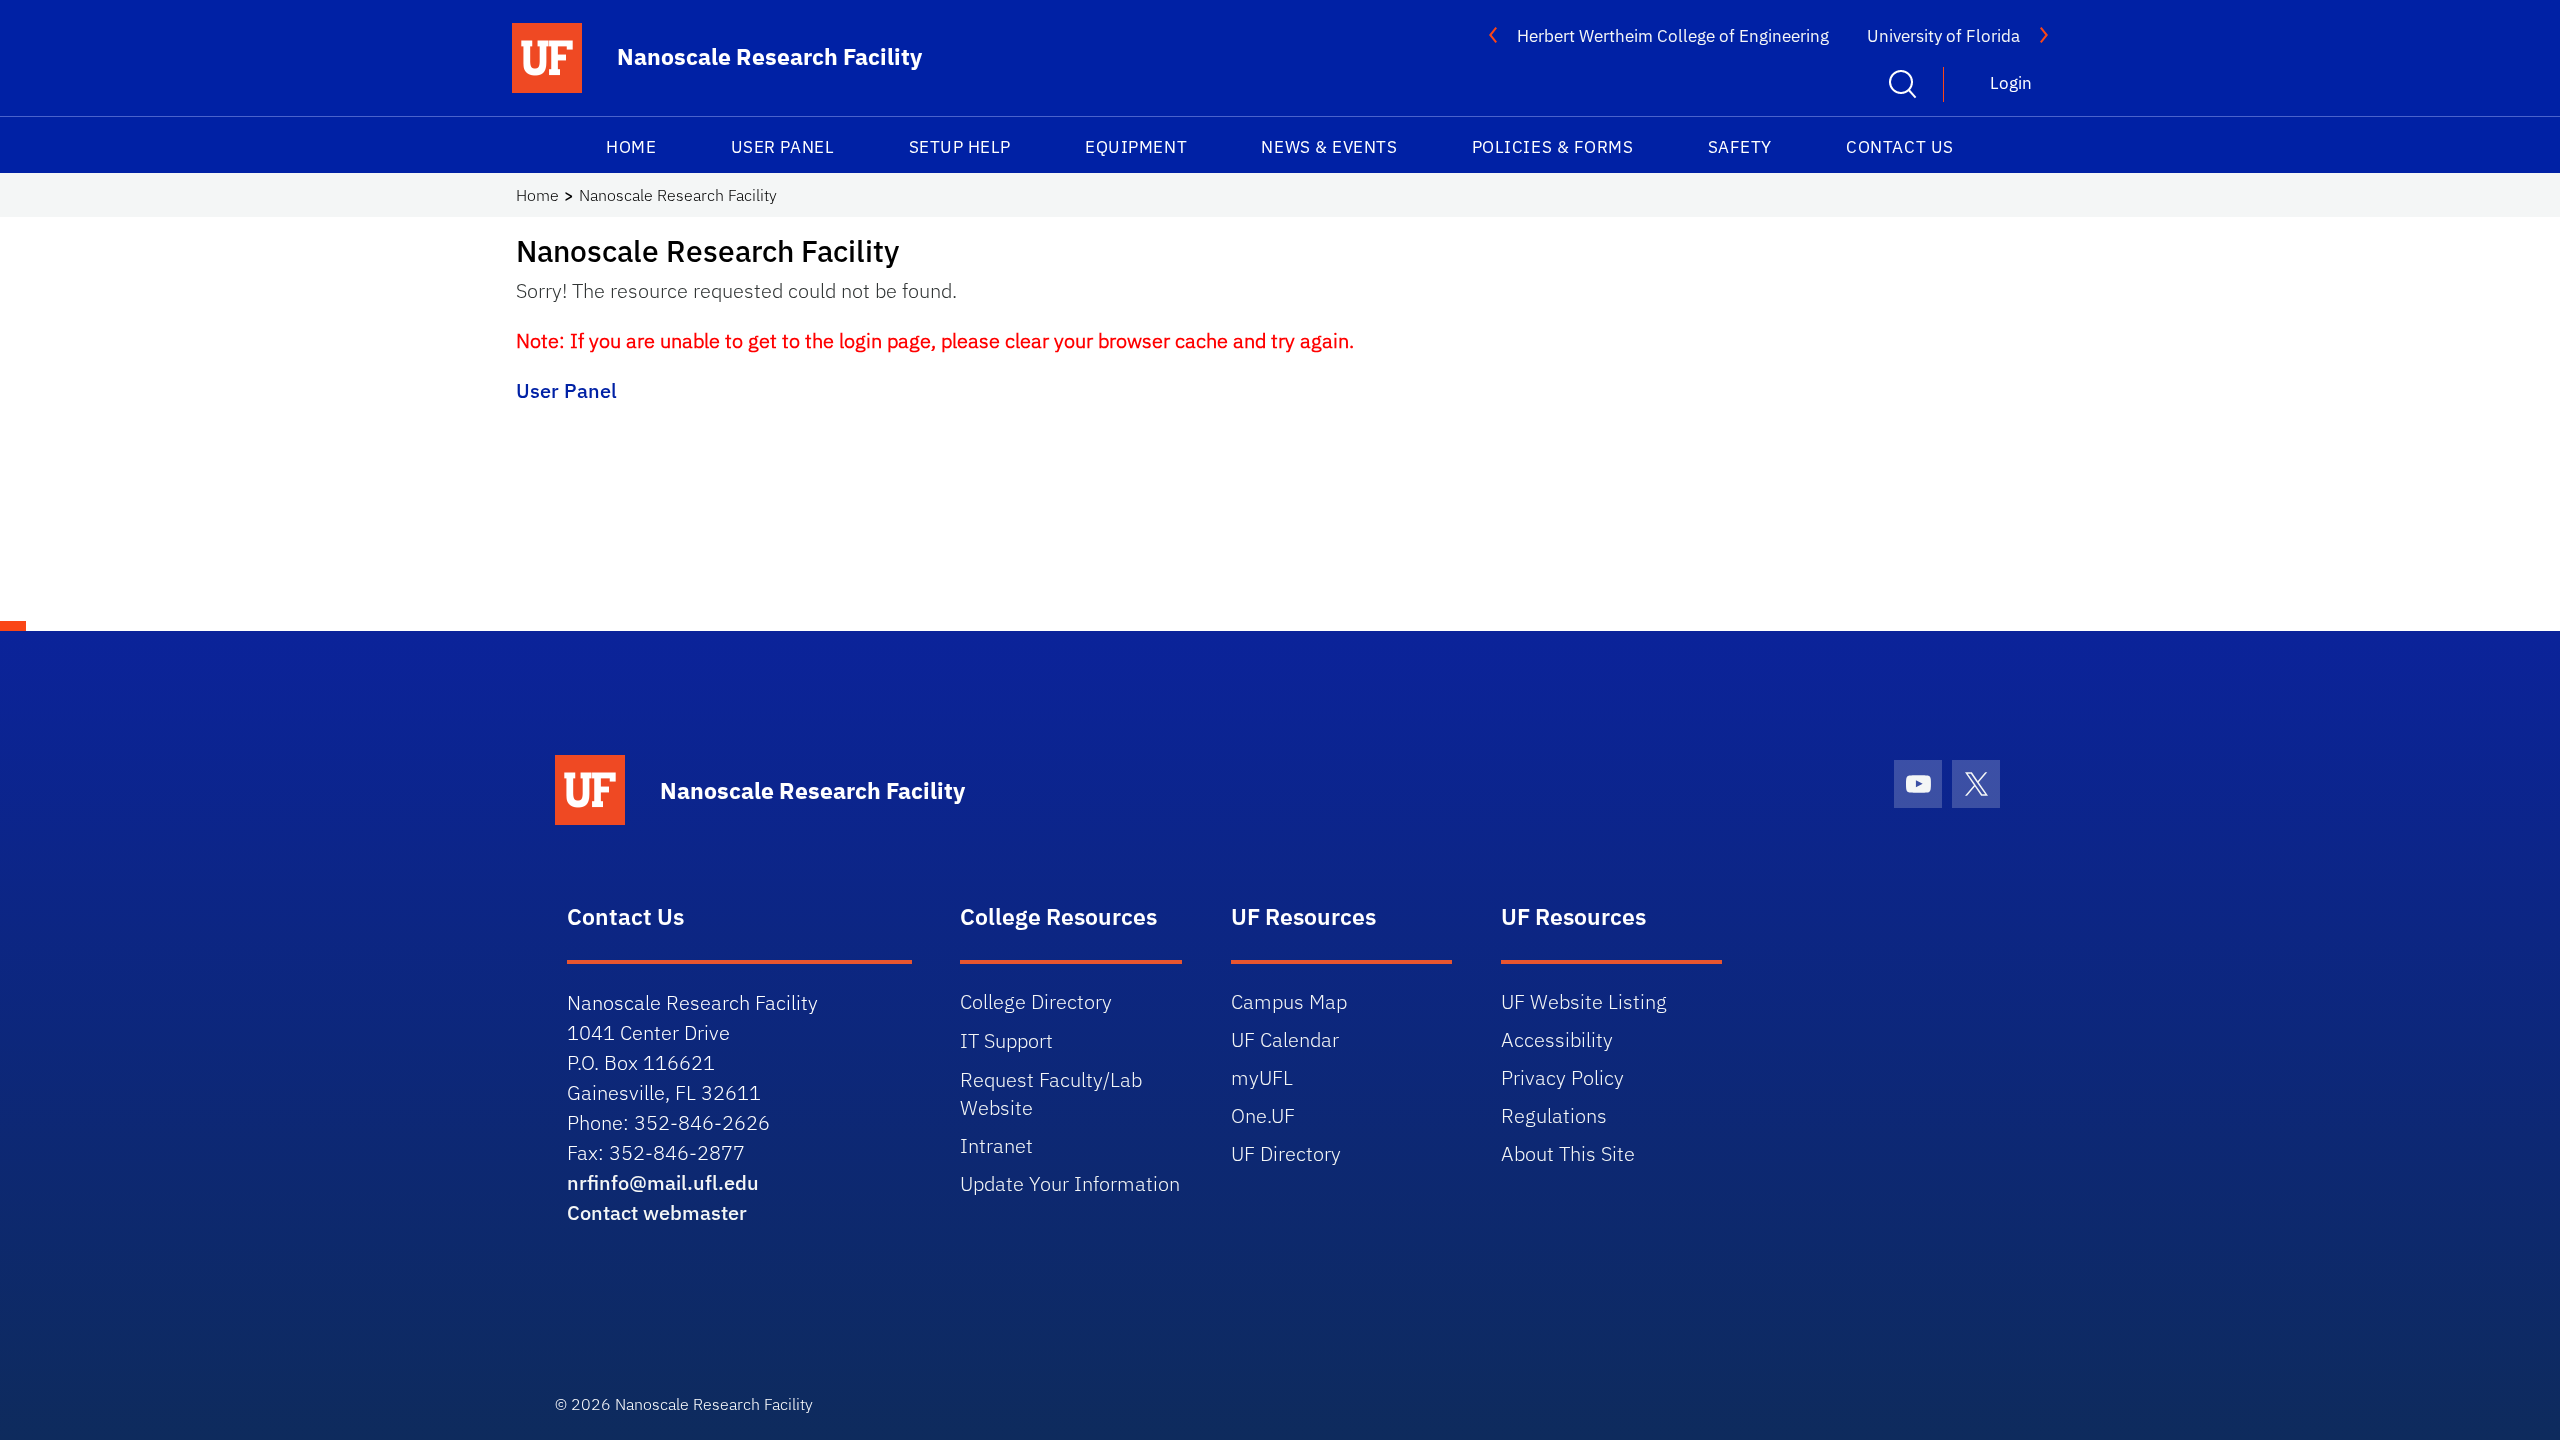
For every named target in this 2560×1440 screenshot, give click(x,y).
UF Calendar (1285, 1039)
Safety (1740, 147)
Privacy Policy (1562, 1077)
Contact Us (1899, 147)
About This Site (1568, 1153)
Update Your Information (1070, 1183)
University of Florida (1943, 36)
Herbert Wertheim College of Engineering (1673, 36)
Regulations (1554, 1115)
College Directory (1036, 1001)
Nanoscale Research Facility (678, 195)
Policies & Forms (1553, 147)
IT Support (1006, 1040)
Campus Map (1289, 1001)
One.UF (1263, 1115)
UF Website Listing (1584, 1001)
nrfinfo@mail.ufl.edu (663, 1182)
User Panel (782, 147)
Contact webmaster (657, 1212)
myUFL (1262, 1077)
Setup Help (960, 147)
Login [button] (2011, 83)
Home (631, 147)
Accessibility (1557, 1039)
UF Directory (1286, 1153)
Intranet (996, 1145)
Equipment (1136, 147)
